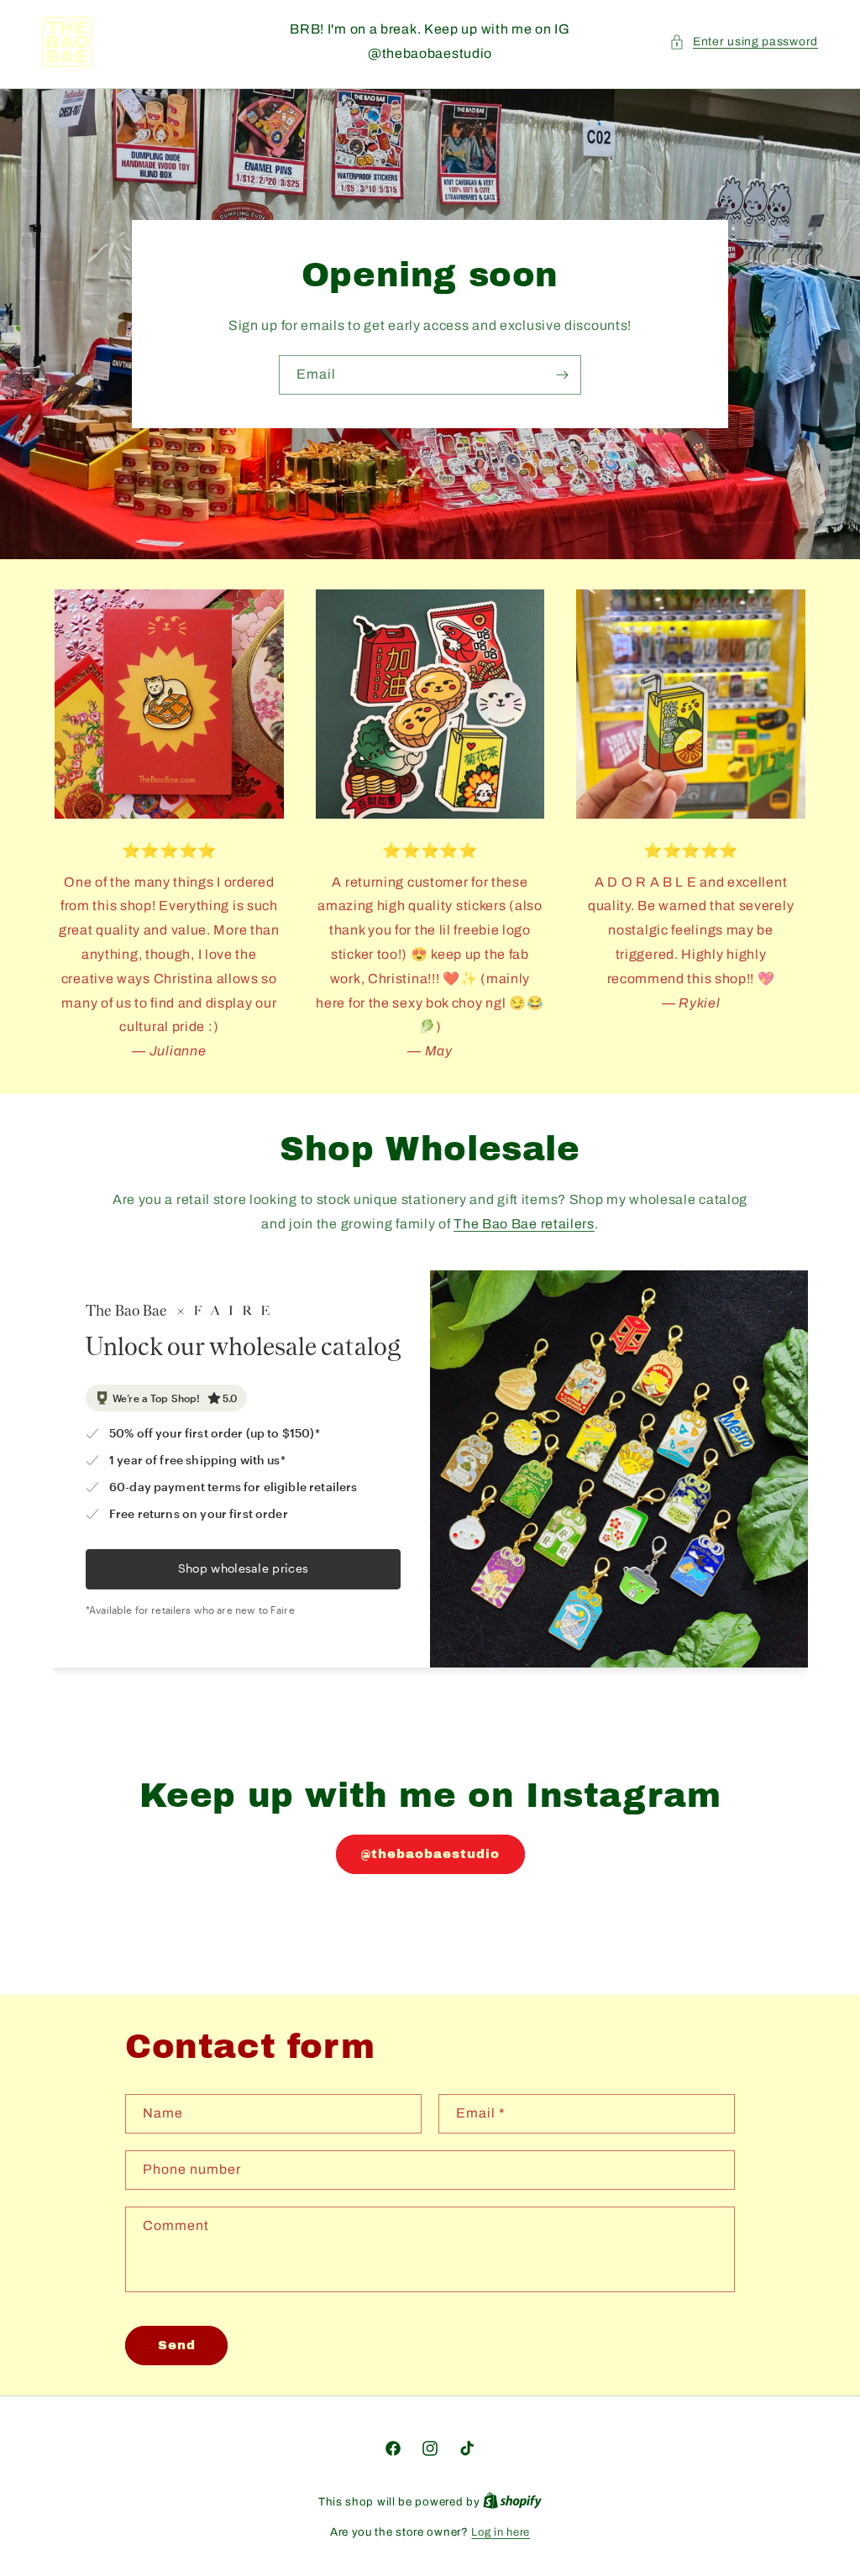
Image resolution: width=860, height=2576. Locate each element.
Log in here (501, 2532)
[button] (744, 42)
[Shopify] (512, 2502)
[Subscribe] (562, 375)
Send (177, 2345)
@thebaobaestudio (430, 1854)
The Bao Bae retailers (524, 1224)
